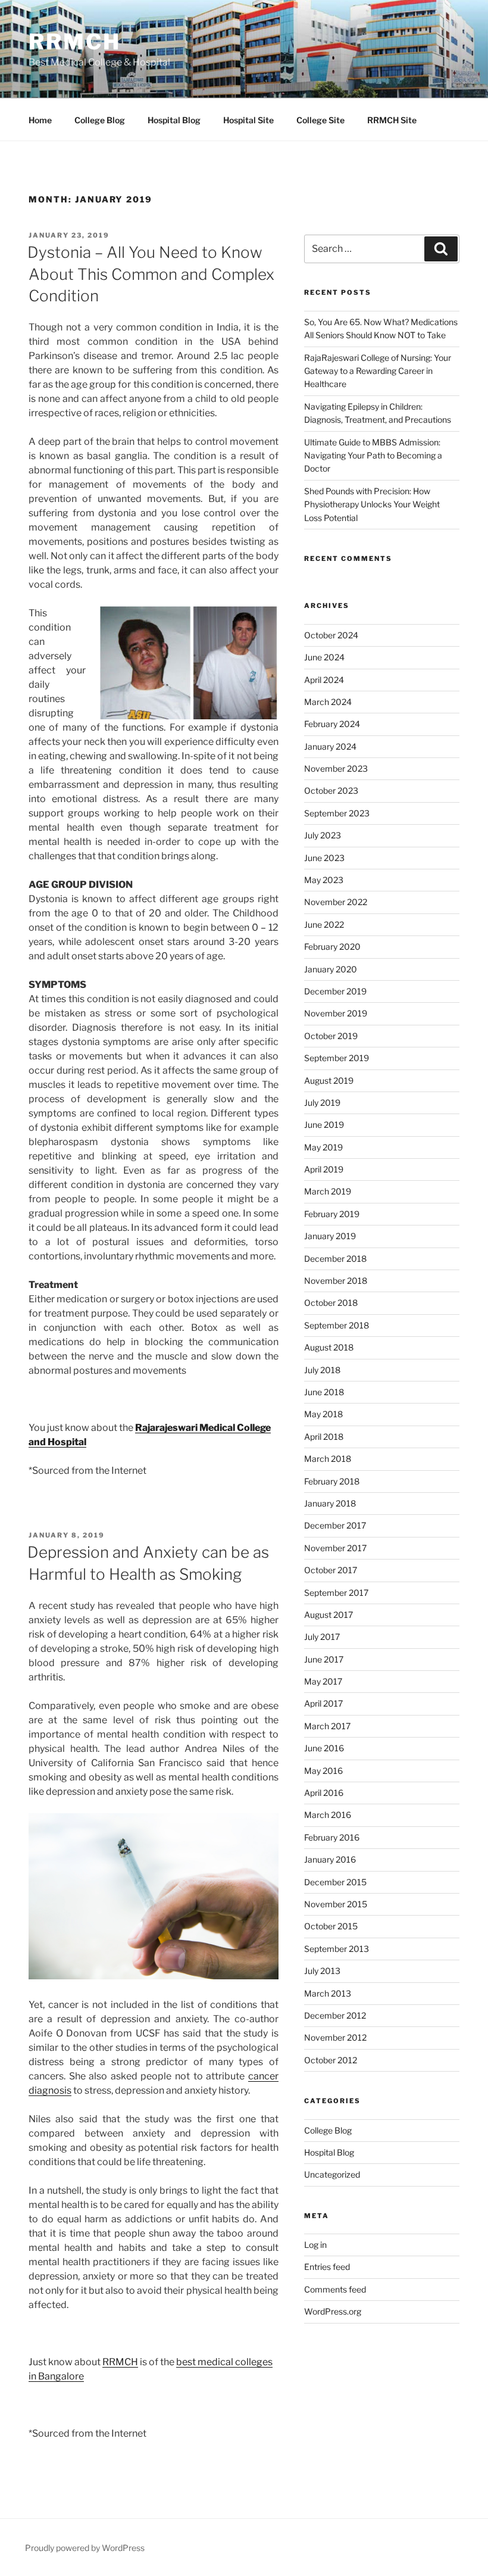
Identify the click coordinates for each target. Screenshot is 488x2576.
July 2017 (322, 1637)
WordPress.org (333, 2311)
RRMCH (74, 42)
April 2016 (324, 1793)
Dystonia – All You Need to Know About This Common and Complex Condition (151, 274)
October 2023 (331, 790)
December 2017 (335, 1525)
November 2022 (336, 902)
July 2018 (322, 1370)
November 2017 (335, 1548)
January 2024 (330, 746)
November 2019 (336, 1013)
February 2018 (332, 1481)
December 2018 (335, 1259)
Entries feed (327, 2267)
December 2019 (335, 991)
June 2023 (324, 858)
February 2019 (332, 1214)
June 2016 (324, 1748)
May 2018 (323, 1414)
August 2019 (329, 1080)
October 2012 (331, 2060)
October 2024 (331, 635)
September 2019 (337, 1058)
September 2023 (337, 813)
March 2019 (328, 1191)
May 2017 (323, 1681)
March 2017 (327, 1726)
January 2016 (330, 1859)
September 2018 (337, 1325)
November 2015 (336, 1904)
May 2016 (323, 1771)
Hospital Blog (174, 120)
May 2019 (323, 1147)
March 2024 (328, 702)
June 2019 (324, 1125)
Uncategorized (332, 2174)
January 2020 (331, 969)
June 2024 (324, 657)
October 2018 (331, 1303)
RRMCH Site (392, 120)
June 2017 (324, 1659)
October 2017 (331, 1570)
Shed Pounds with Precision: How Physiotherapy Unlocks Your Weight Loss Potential (372, 504)
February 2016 (332, 1837)
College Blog (100, 120)
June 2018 (324, 1392)
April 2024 (324, 680)
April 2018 (324, 1437)
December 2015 (335, 1882)
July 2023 (323, 835)
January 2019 (330, 1236)
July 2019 (322, 1103)
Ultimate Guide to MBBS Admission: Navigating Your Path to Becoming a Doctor (373, 456)
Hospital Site (248, 120)
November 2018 (336, 1281)
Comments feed (335, 2289)
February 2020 (332, 946)
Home (40, 120)
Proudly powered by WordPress (85, 2548)
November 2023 (336, 768)
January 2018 (330, 1503)
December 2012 (335, 2015)
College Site (320, 120)
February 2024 (332, 724)
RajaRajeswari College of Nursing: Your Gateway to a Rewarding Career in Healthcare (378, 371)
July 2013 (322, 1971)
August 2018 (329, 1347)
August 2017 (329, 1615)
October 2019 (331, 1036)
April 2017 (323, 1703)
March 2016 (328, 1815)
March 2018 (328, 1459)
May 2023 (324, 880)
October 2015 (331, 1926)
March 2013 (328, 1993)
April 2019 (324, 1169)
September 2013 (337, 1949)
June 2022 (324, 924)
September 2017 (336, 1593)
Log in (315, 2245)
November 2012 (335, 2037)
